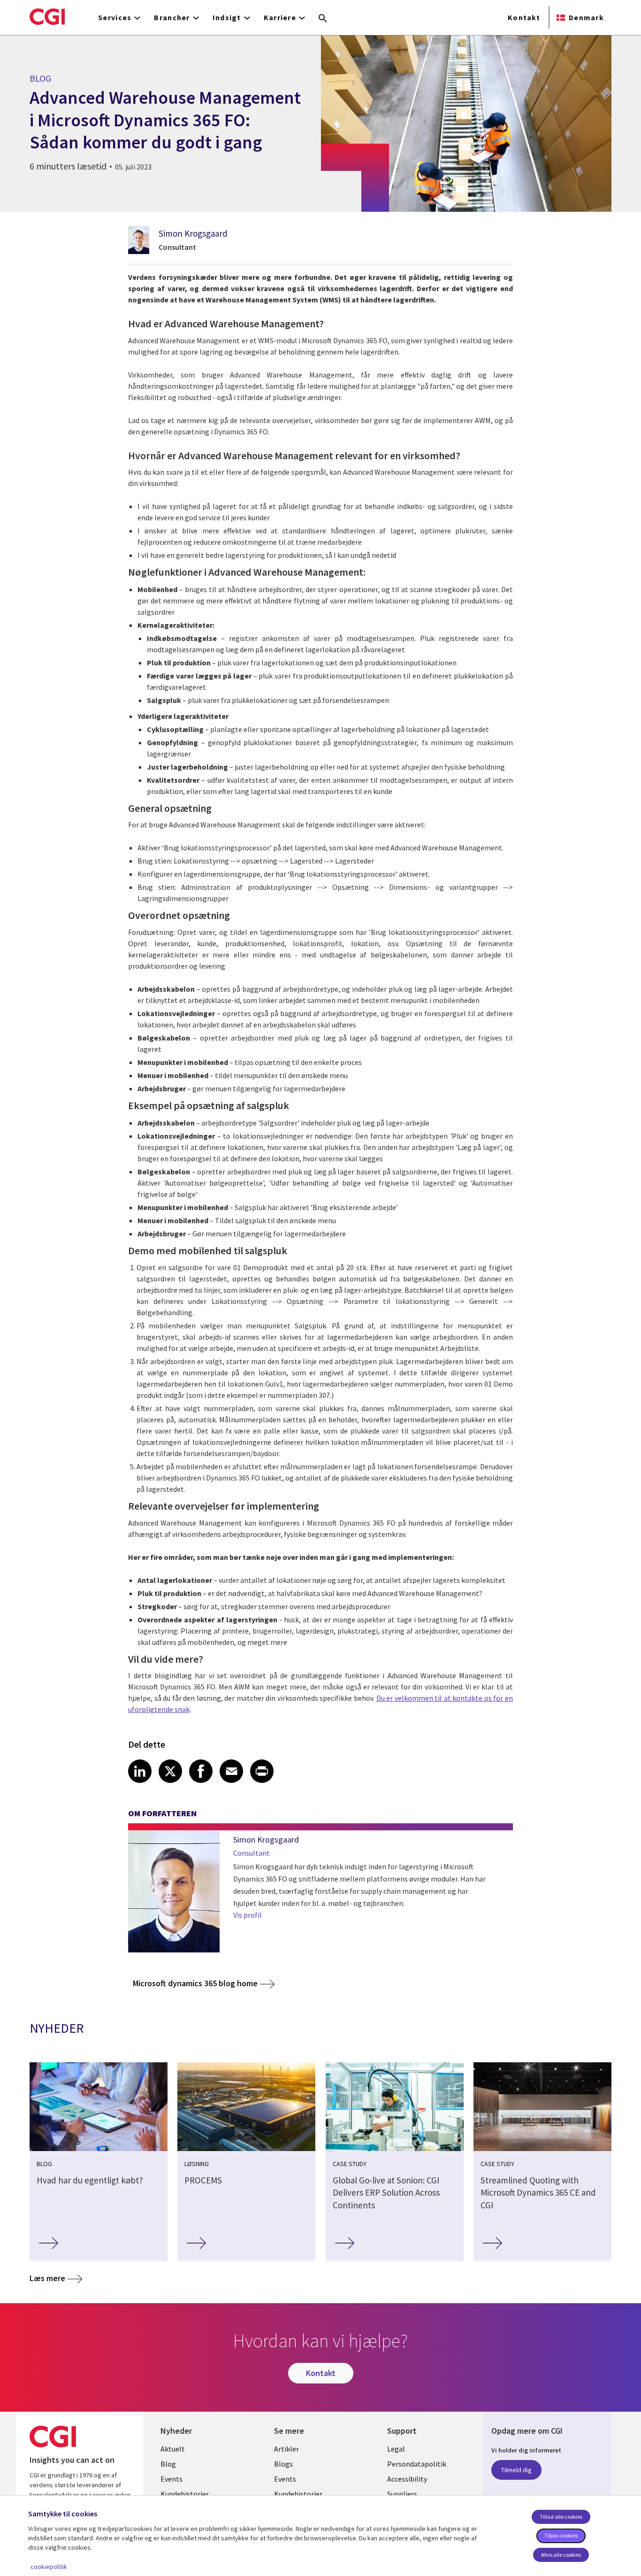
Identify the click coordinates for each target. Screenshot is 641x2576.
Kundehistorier (185, 2494)
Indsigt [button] (227, 17)
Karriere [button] (280, 17)
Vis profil (248, 1915)
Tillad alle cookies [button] (561, 2517)
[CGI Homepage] (47, 16)
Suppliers (402, 2494)
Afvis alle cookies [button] (561, 2555)
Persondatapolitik (417, 2464)
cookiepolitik (49, 2567)
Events (172, 2479)
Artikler (286, 2449)
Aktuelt (173, 2449)
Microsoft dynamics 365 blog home (195, 1983)
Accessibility (407, 2479)
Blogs (283, 2464)
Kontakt (524, 17)
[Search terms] (323, 19)
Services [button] (115, 17)
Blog (168, 2464)
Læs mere (47, 2278)
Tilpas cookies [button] (561, 2535)
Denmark (586, 17)
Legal (396, 2449)
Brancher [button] (172, 17)
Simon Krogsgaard (193, 233)
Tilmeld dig (516, 2470)
